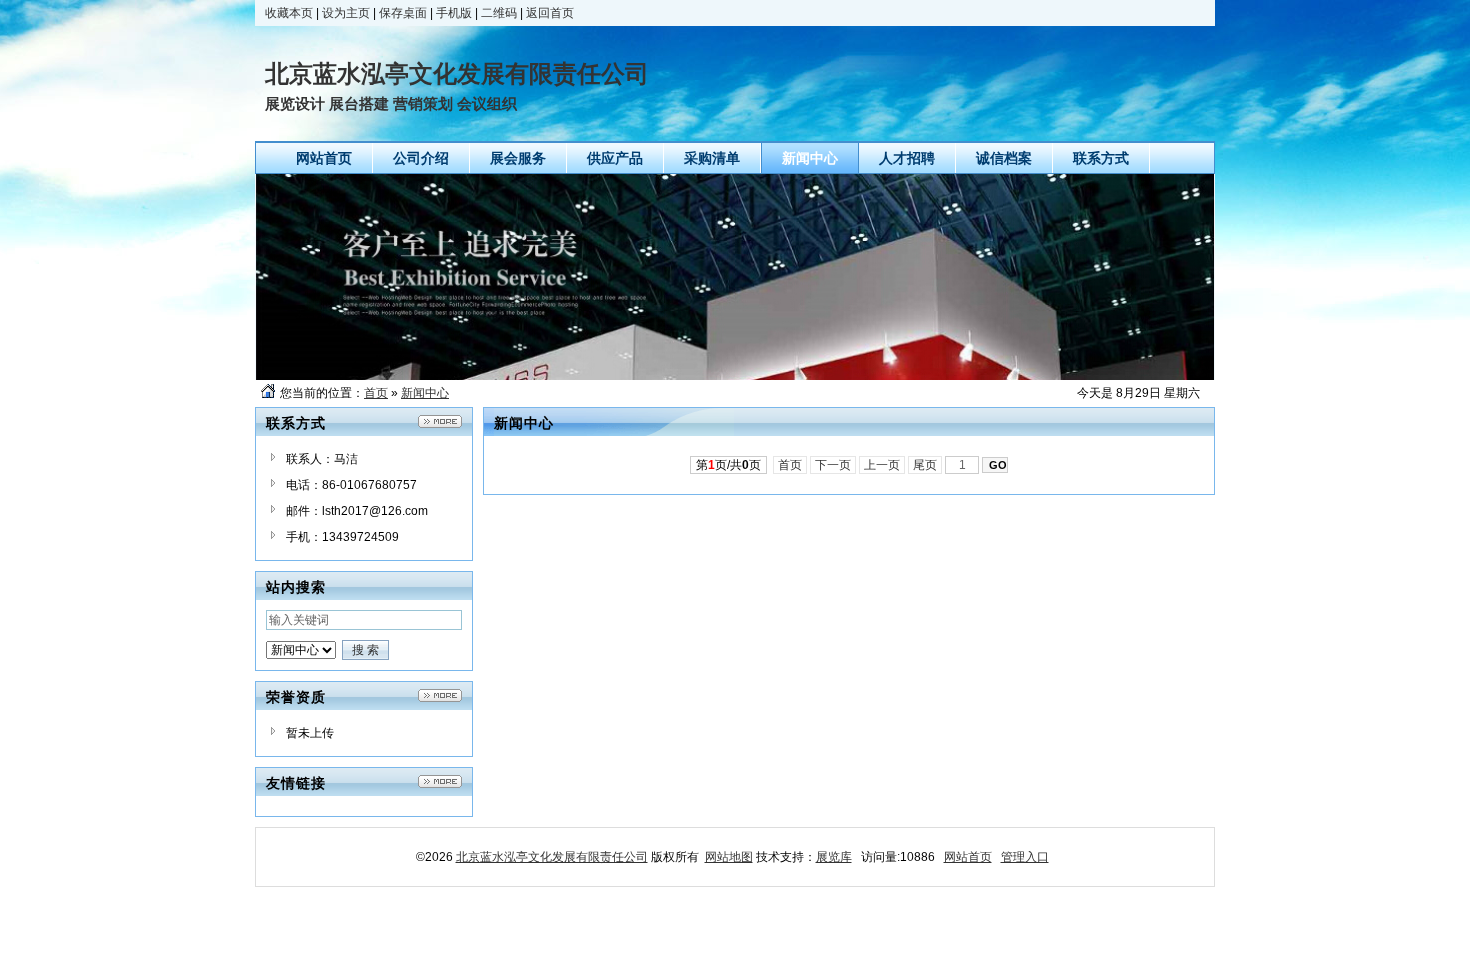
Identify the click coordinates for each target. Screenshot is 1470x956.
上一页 (882, 465)
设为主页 (346, 13)
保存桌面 (403, 13)
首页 (376, 393)
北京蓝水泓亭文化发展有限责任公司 (552, 857)
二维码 (499, 13)
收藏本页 (289, 13)
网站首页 (968, 857)
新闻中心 (425, 393)
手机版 (454, 13)
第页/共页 (728, 465)
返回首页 (550, 13)
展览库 (834, 857)
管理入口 (1025, 857)
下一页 (833, 465)
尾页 (925, 465)
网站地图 (729, 857)
